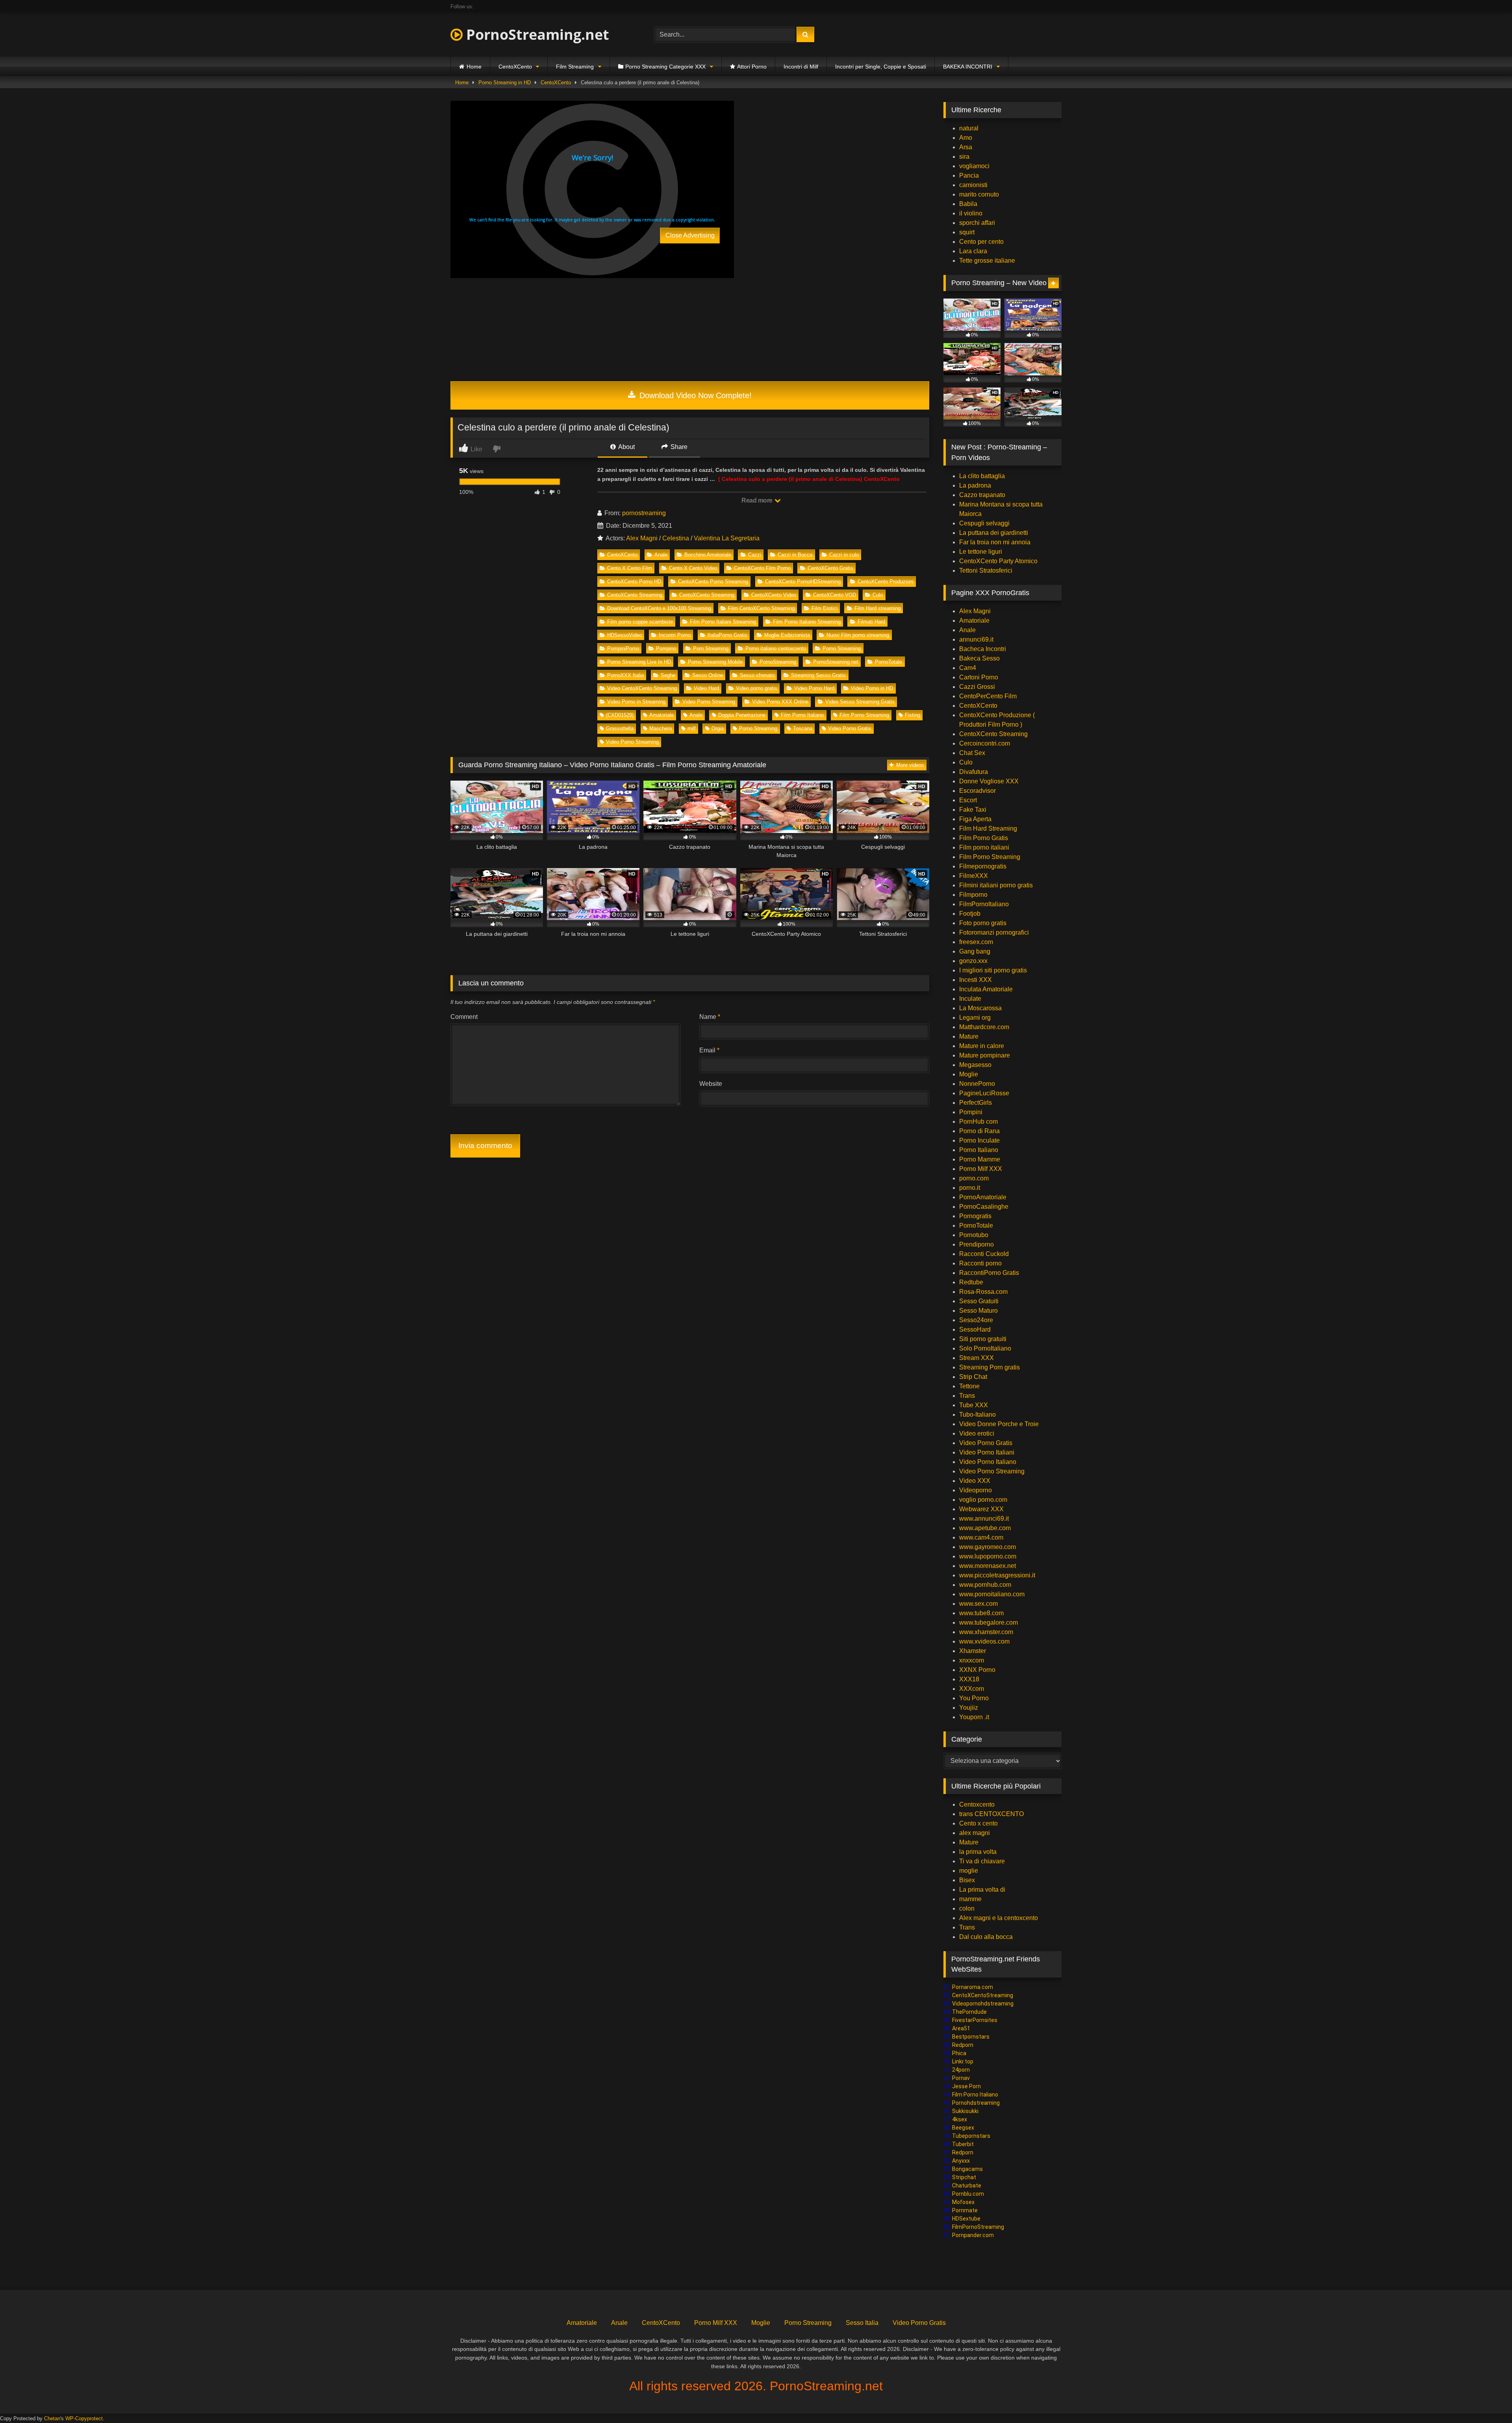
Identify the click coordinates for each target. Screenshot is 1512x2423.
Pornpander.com (973, 2235)
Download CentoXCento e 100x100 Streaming (659, 608)
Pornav (961, 2078)
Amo (966, 138)
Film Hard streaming (877, 608)
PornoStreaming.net (536, 34)
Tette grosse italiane (987, 261)
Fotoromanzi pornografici (994, 932)
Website (711, 1084)
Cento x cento (978, 1823)
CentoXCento (515, 67)
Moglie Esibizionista (787, 635)
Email (709, 1050)
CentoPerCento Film (988, 696)
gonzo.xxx (973, 961)
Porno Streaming (842, 648)
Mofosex (963, 2202)
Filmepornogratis (983, 866)
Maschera (661, 728)
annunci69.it (976, 639)
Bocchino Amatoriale (708, 555)
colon (967, 1908)
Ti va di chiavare (982, 1861)
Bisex (967, 1880)
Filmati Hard (871, 622)
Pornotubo (974, 1235)
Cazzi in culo (844, 555)
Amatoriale (661, 715)
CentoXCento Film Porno (762, 568)
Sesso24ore (976, 1320)
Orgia (718, 728)
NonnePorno (977, 1084)
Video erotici (977, 1433)
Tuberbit (963, 2144)
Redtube (971, 1282)
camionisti (973, 185)
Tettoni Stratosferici (986, 570)
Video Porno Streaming (709, 702)
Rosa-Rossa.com (983, 1292)
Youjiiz (969, 1708)
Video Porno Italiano (988, 1462)
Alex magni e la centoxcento (999, 1918)
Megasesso (975, 1065)
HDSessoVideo (624, 635)
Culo (878, 595)
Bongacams (967, 2169)
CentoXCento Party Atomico (998, 561)
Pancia (969, 175)
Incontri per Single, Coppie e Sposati (881, 67)
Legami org (975, 1018)
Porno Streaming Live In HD (639, 662)
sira (964, 157)
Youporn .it (974, 1717)
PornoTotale (888, 662)
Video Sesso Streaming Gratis (860, 702)
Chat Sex (972, 753)
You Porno (974, 1698)
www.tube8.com (981, 1613)
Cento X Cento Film (630, 568)
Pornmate (965, 2210)
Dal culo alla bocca (986, 1937)
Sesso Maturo (978, 1311)
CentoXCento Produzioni (886, 582)
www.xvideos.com (984, 1641)
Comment (464, 1017)
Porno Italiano (979, 1150)
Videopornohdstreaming (983, 2004)
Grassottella (620, 728)
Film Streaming (575, 67)
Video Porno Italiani (987, 1452)
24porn (961, 2070)
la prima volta (978, 1852)
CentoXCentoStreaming (983, 1995)
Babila (968, 204)
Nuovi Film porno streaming (858, 635)
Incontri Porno (675, 635)
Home (474, 67)
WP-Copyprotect (84, 2418)
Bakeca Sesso (979, 658)
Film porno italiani (984, 847)
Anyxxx (961, 2161)
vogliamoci (974, 166)
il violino (971, 213)
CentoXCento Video (774, 595)
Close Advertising (690, 235)
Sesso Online (708, 675)
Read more (758, 500)
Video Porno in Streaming (636, 702)
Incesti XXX (976, 980)
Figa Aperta (975, 819)
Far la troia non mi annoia (995, 542)
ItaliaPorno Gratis (727, 635)
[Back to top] (1488, 2400)
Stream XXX (977, 1358)
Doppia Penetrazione (742, 715)
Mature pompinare (985, 1055)
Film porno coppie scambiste (640, 622)
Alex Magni (642, 538)
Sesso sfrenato (757, 675)
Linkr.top (963, 2061)
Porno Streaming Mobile (715, 662)
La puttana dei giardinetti (994, 533)
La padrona (975, 485)
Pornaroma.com (973, 1987)
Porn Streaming (711, 648)
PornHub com (978, 1122)
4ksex (960, 2119)
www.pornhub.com (985, 1585)
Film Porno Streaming (864, 715)
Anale (661, 555)
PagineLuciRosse (984, 1093)
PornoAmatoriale (983, 1197)
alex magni (975, 1833)
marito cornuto (979, 194)
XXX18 (969, 1679)
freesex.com (976, 942)
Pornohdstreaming (976, 2103)
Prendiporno (976, 1244)
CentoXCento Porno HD (634, 582)
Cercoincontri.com (985, 743)
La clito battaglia (982, 476)
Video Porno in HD (872, 688)
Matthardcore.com (984, 1027)
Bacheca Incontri (983, 649)
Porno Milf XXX (981, 1169)
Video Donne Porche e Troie (999, 1424)
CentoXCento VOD (835, 595)
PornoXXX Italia (625, 675)
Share (678, 447)
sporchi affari (977, 223)
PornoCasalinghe (984, 1207)
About (626, 447)
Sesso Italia (862, 2323)
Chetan (52, 2418)
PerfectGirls (976, 1103)
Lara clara (973, 251)
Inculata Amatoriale (986, 989)
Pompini (971, 1112)
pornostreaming (644, 513)
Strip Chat (973, 1377)
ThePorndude (969, 2012)
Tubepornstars (971, 2136)
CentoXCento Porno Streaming (713, 582)
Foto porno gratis (983, 923)
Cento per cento (981, 242)
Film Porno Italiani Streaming (723, 622)
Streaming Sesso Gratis (818, 675)
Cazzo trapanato (982, 495)
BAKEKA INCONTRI (968, 67)
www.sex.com (978, 1604)
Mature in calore (982, 1046)
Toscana (803, 728)
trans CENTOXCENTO (991, 1814)
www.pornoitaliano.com (992, 1594)
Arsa (966, 147)
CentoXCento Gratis (830, 568)
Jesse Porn (966, 2086)
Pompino (666, 648)
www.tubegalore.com (989, 1622)
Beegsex (963, 2128)
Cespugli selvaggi (984, 523)
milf (692, 728)
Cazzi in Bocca (795, 555)
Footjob (970, 914)
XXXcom (972, 1689)
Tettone (969, 1386)
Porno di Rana (979, 1131)
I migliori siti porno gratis (993, 970)
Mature (969, 1036)
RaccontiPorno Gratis (989, 1273)
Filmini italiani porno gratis (996, 885)
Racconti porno (980, 1263)
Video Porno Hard (814, 688)
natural (969, 128)
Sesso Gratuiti (979, 1301)
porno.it (970, 1188)
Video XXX (975, 1481)
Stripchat (964, 2177)
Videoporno (976, 1490)
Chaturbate (967, 2186)
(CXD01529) (620, 715)
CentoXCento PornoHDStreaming (803, 582)
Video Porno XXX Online (780, 702)
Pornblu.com (968, 2194)
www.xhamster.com (986, 1632)
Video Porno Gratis (850, 728)
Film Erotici (825, 608)
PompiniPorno (623, 648)
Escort (968, 800)
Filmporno (973, 895)
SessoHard (975, 1329)
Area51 (961, 2028)
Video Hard (706, 688)
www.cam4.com (981, 1537)
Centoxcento (977, 1804)
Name (710, 1017)
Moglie (969, 1074)
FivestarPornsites (975, 2020)
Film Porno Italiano (802, 715)
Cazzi (755, 555)
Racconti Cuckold (984, 1254)
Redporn (963, 2045)
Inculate (970, 999)
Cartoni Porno (979, 677)
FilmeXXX (974, 876)
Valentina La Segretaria (727, 538)
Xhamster (973, 1651)
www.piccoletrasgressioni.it (997, 1575)
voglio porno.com (983, 1500)
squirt (967, 232)
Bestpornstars (971, 2037)
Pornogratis (975, 1216)
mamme (970, 1899)
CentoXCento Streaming (635, 595)
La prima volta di (982, 1890)
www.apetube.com (985, 1528)
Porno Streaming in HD (505, 83)
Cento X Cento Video (693, 568)
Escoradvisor (977, 791)
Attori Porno (752, 67)
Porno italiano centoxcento (776, 648)
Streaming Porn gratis (989, 1367)
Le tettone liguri (981, 552)
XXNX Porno (977, 1670)
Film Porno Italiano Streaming (807, 622)
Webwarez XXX (981, 1509)
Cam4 (968, 668)
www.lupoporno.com (988, 1556)
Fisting (913, 715)
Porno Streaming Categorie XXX (665, 67)
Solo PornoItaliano (985, 1348)
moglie (969, 1871)
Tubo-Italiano (977, 1415)
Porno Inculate (979, 1140)
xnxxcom (972, 1660)
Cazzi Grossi (977, 687)
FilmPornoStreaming (978, 2227)
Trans (967, 1396)
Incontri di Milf (801, 67)
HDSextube (966, 2219)
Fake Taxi (973, 810)
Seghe (668, 675)
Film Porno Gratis (984, 838)
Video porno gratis (757, 688)
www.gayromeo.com (988, 1547)
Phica (959, 2053)
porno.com (974, 1178)
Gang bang (975, 951)
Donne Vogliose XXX (989, 781)
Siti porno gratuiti (983, 1339)
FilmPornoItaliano (984, 904)
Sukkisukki (965, 2111)
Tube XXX (974, 1405)
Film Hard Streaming (988, 828)
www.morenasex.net (988, 1566)
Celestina (676, 538)
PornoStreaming (778, 662)
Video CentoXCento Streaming (642, 688)
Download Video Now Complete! (694, 395)
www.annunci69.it (984, 1519)
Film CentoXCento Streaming (761, 608)
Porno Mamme (980, 1159)
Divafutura (974, 772)
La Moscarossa (980, 1008)
